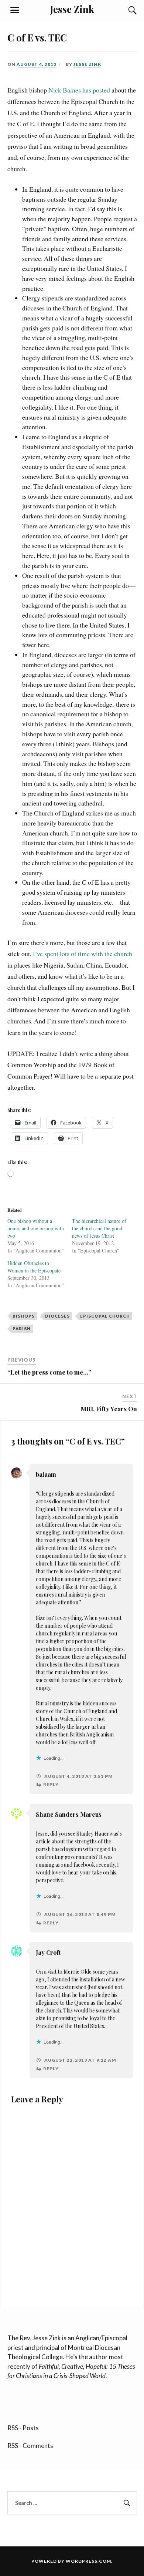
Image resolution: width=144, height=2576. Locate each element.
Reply (51, 1784)
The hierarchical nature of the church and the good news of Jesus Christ (99, 1228)
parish (22, 1329)
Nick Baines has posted (79, 90)
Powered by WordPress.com (71, 2561)
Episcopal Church (105, 1316)
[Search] (126, 10)
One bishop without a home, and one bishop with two (36, 1228)
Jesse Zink (72, 9)
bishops (24, 1316)
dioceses (57, 1316)
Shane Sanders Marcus (69, 1814)
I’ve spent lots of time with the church (83, 954)
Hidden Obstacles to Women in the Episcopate (34, 1267)
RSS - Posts (23, 2428)
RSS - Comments (30, 2446)
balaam (46, 1474)
